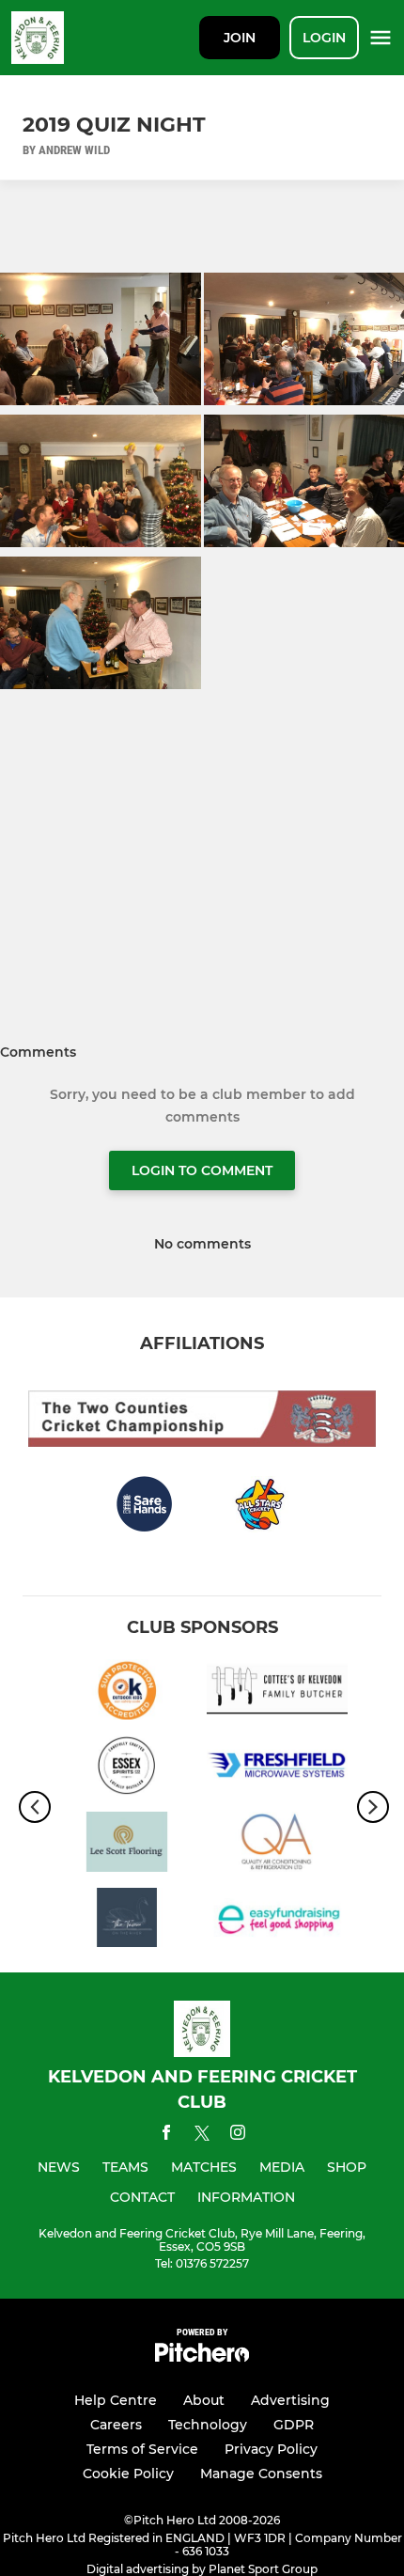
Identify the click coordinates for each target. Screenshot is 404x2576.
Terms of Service (142, 2449)
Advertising (290, 2400)
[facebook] (166, 2136)
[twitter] (202, 2136)
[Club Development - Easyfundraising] (277, 1921)
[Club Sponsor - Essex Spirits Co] (127, 1769)
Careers (116, 2425)
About (204, 2400)
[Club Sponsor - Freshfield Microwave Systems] (277, 1769)
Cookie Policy (128, 2474)
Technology (208, 2425)
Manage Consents (261, 2474)
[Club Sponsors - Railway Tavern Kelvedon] (127, 1921)
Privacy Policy (271, 2449)
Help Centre (116, 2400)
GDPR (294, 2425)
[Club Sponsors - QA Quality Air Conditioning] (277, 1845)
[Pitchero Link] (202, 2357)
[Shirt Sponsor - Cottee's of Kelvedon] (277, 1693)
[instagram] (238, 2136)
